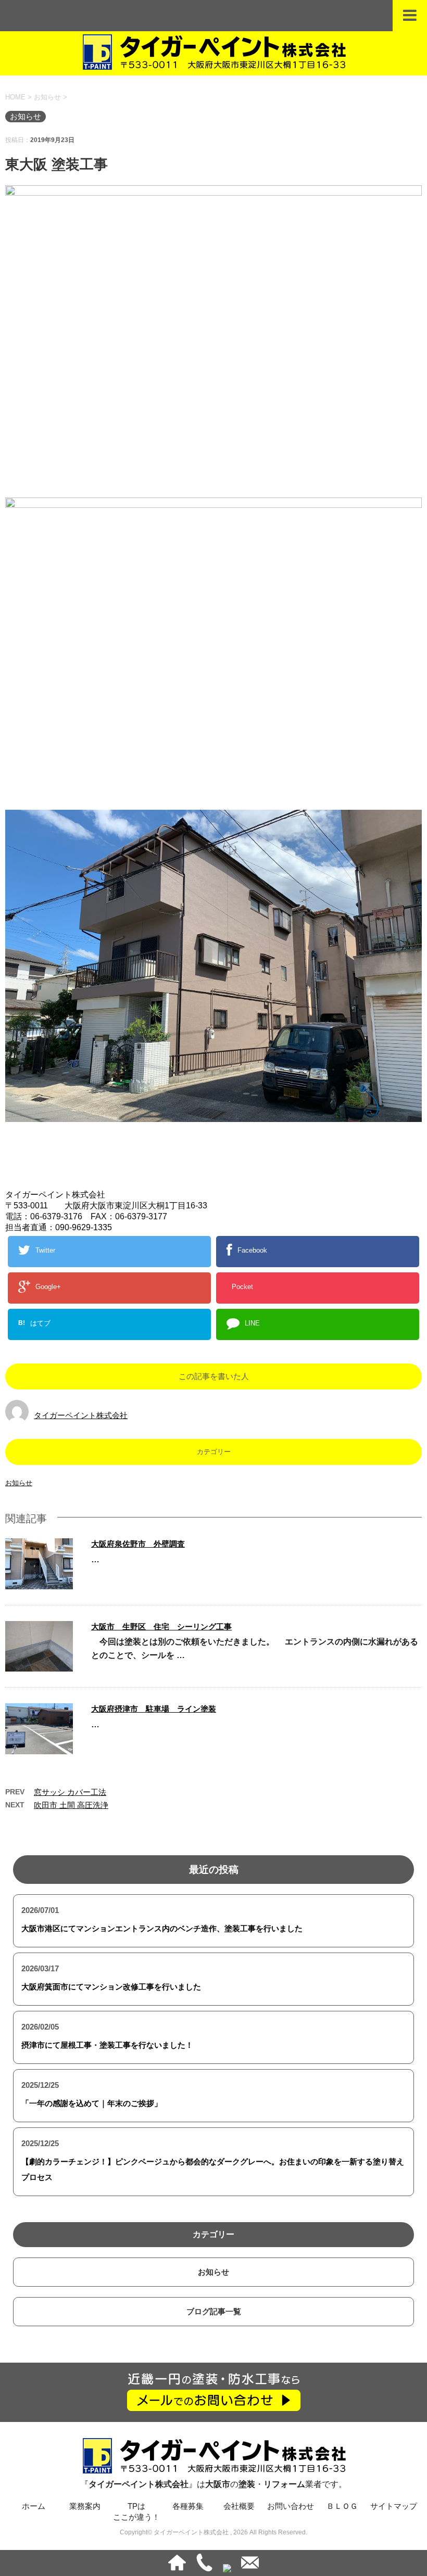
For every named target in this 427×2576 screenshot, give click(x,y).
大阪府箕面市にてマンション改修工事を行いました (111, 1987)
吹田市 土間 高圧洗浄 (71, 1805)
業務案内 (85, 2506)
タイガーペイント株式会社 (81, 1415)
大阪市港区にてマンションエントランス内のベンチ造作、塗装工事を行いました (162, 1928)
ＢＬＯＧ (342, 2506)
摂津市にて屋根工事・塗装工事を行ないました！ (107, 2045)
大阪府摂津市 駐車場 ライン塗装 (154, 1709)
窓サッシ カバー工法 (70, 1792)
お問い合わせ (291, 2506)
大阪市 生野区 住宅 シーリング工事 (161, 1627)
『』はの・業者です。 (213, 2484)
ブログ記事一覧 (214, 2311)
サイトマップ (394, 2506)
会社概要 (239, 2506)
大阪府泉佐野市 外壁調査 (138, 1544)
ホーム (34, 2506)
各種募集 (188, 2506)
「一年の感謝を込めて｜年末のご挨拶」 (92, 2103)
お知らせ (19, 1483)
